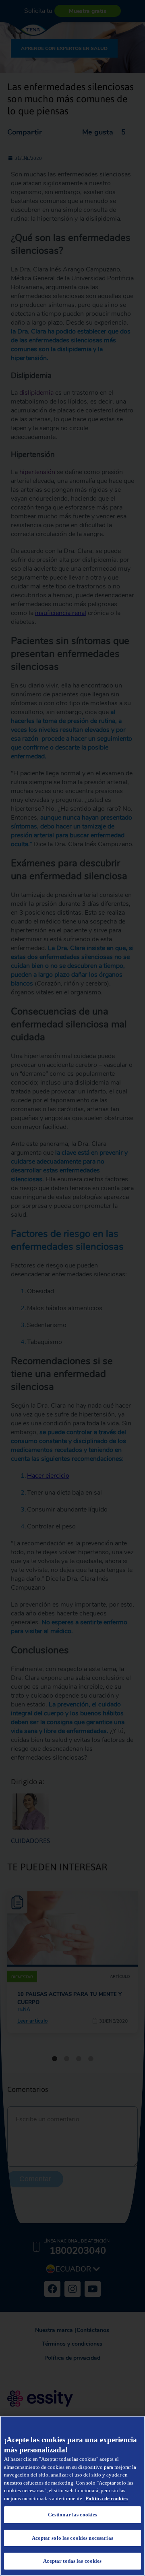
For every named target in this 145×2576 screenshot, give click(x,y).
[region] (72, 2496)
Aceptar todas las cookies (72, 2561)
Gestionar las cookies (73, 2515)
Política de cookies (107, 2498)
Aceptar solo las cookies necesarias (72, 2538)
